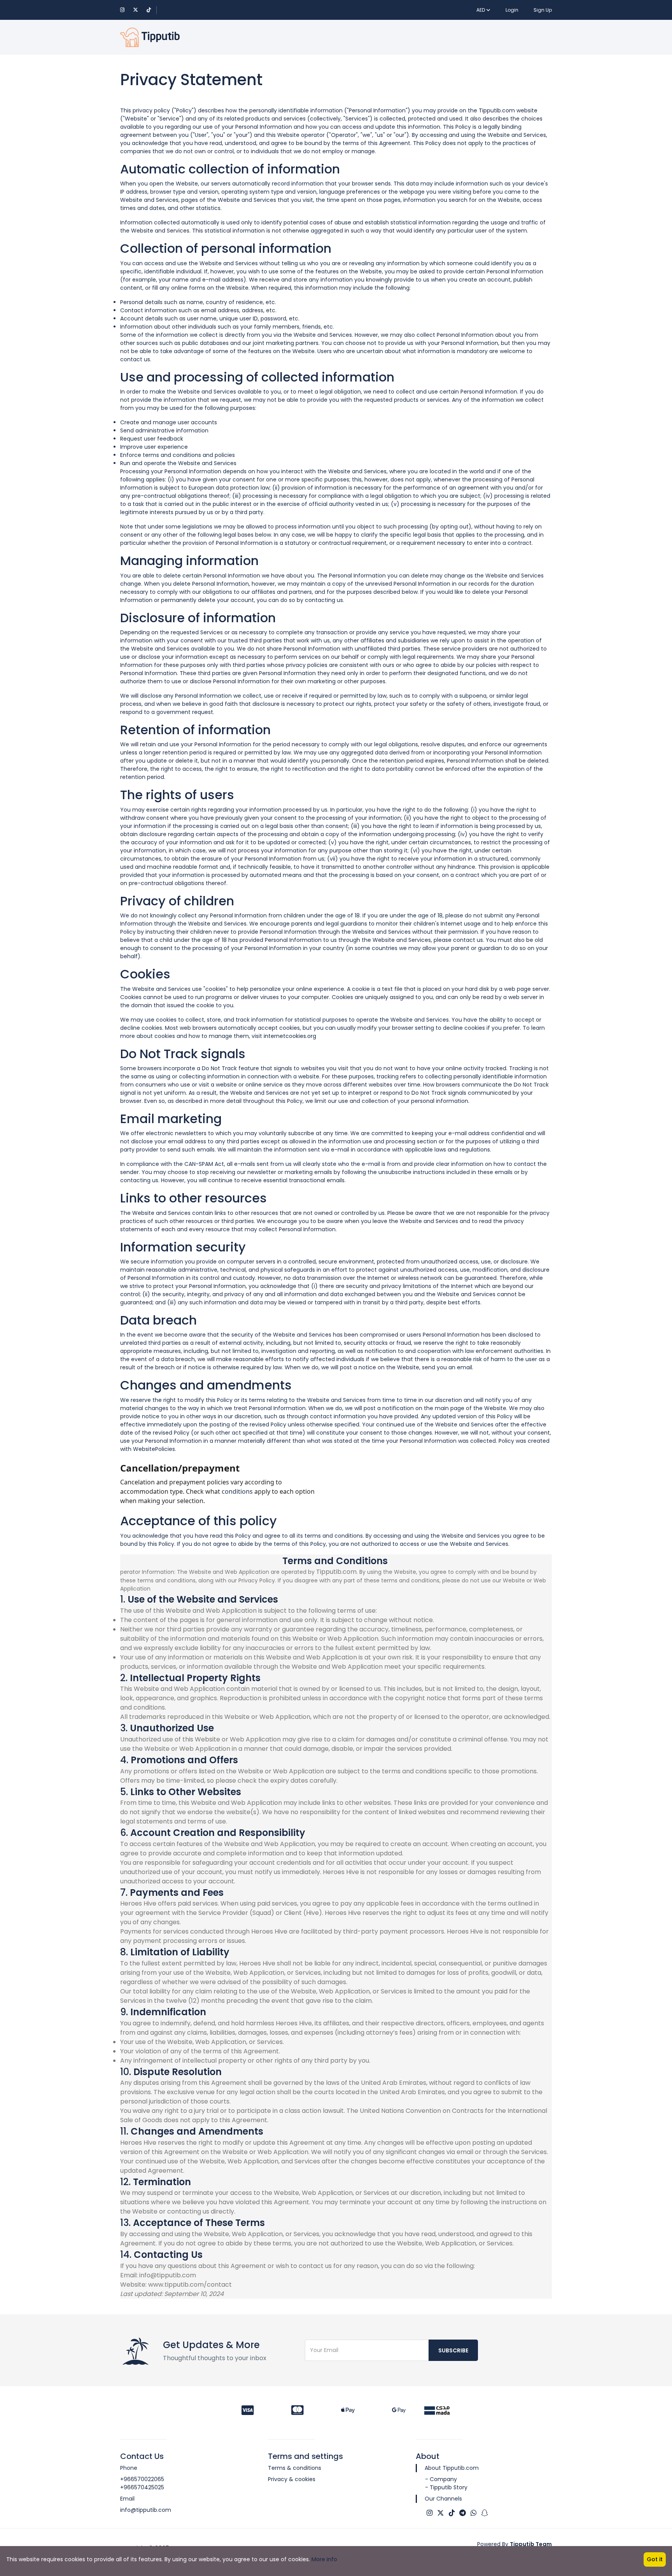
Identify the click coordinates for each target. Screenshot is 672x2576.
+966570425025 (142, 2487)
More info (324, 2559)
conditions (237, 1491)
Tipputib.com (497, 110)
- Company (441, 2479)
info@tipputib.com (146, 2510)
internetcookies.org (290, 1036)
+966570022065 (142, 2479)
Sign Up (543, 10)
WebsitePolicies (154, 1449)
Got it (655, 2559)
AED (481, 10)
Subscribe (453, 2350)
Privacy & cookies (292, 2479)
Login (512, 10)
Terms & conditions (295, 2468)
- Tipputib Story (446, 2487)
